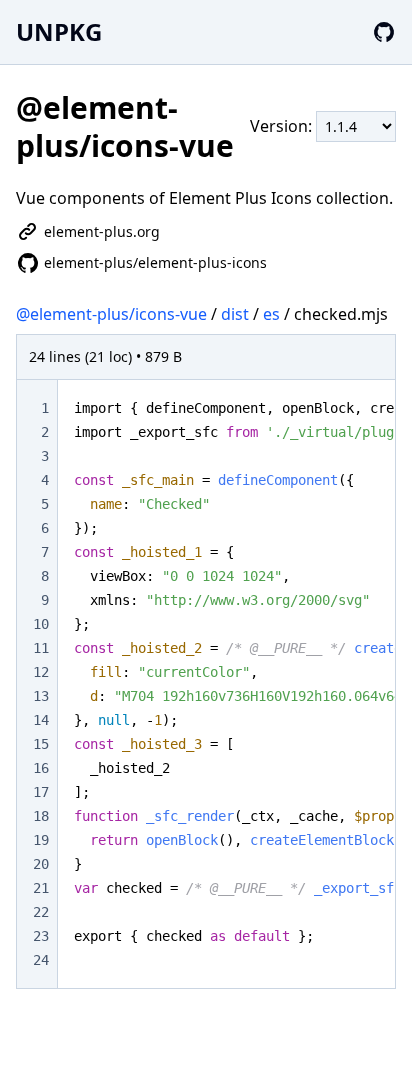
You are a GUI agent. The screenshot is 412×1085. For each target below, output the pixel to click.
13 (41, 696)
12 (41, 672)
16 (41, 768)
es (271, 314)
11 (41, 648)
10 (41, 624)
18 (41, 816)
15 (41, 744)
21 (41, 888)
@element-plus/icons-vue (111, 314)
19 (41, 840)
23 (41, 936)
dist (235, 314)
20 (41, 864)
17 (41, 792)
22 (41, 912)
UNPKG (59, 31)
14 (41, 720)
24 (41, 960)
